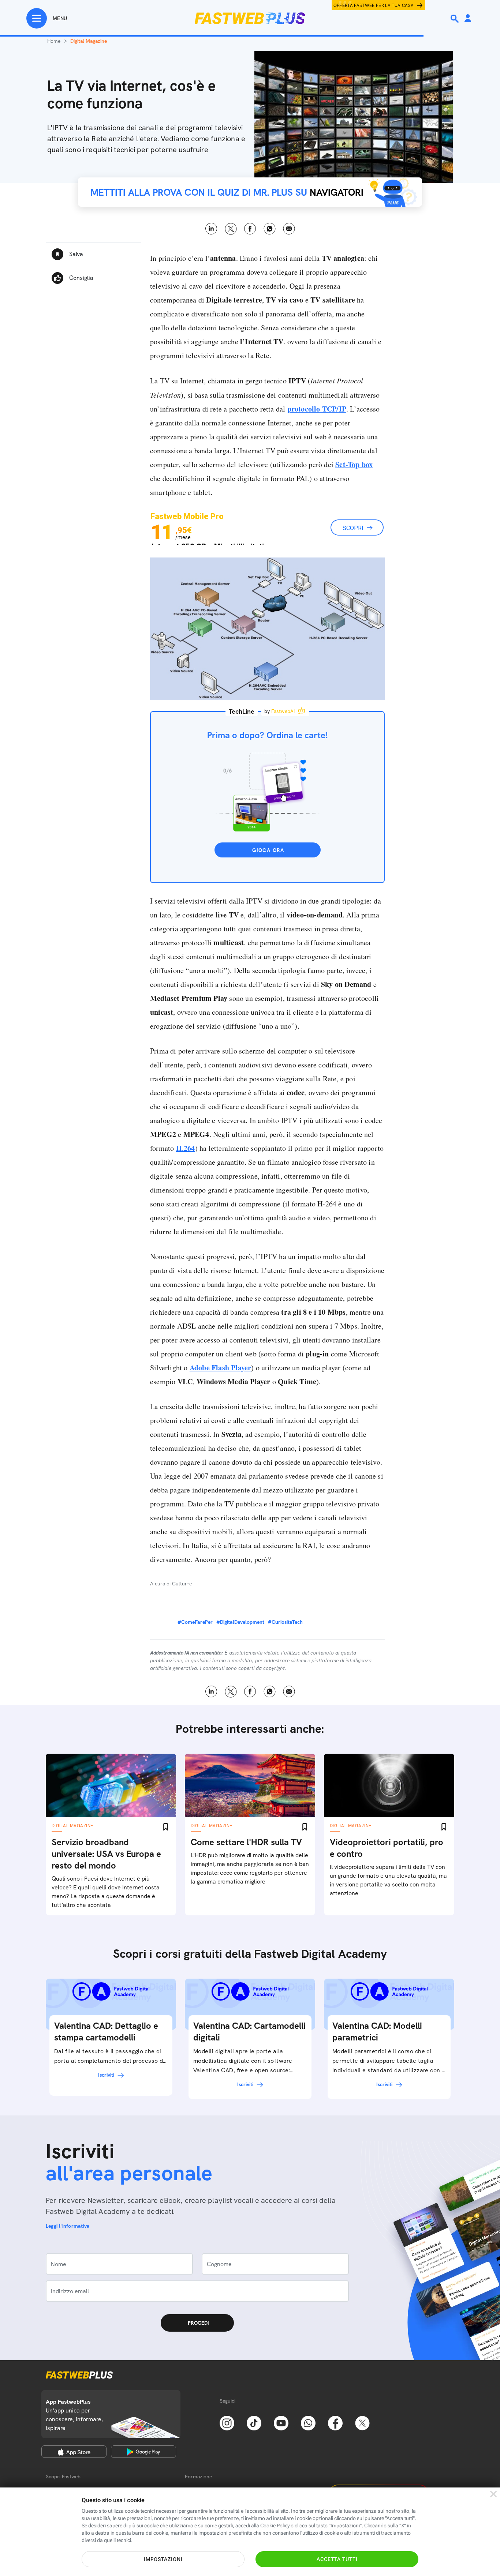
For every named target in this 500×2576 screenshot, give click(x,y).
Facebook (250, 229)
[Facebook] (335, 2422)
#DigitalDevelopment (240, 1622)
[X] (362, 2422)
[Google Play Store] (143, 2452)
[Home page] (250, 18)
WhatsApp (270, 229)
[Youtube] (281, 2422)
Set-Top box (354, 464)
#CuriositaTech (285, 1622)
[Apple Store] (74, 2452)
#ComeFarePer (195, 1622)
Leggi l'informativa (68, 2226)
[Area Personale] (468, 19)
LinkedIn (211, 229)
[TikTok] (254, 2422)
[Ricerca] (455, 19)
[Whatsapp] (308, 2422)
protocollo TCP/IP (317, 409)
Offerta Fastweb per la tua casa (374, 5)
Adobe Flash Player (221, 1368)
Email (289, 229)
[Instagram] (227, 2422)
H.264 (186, 1148)
